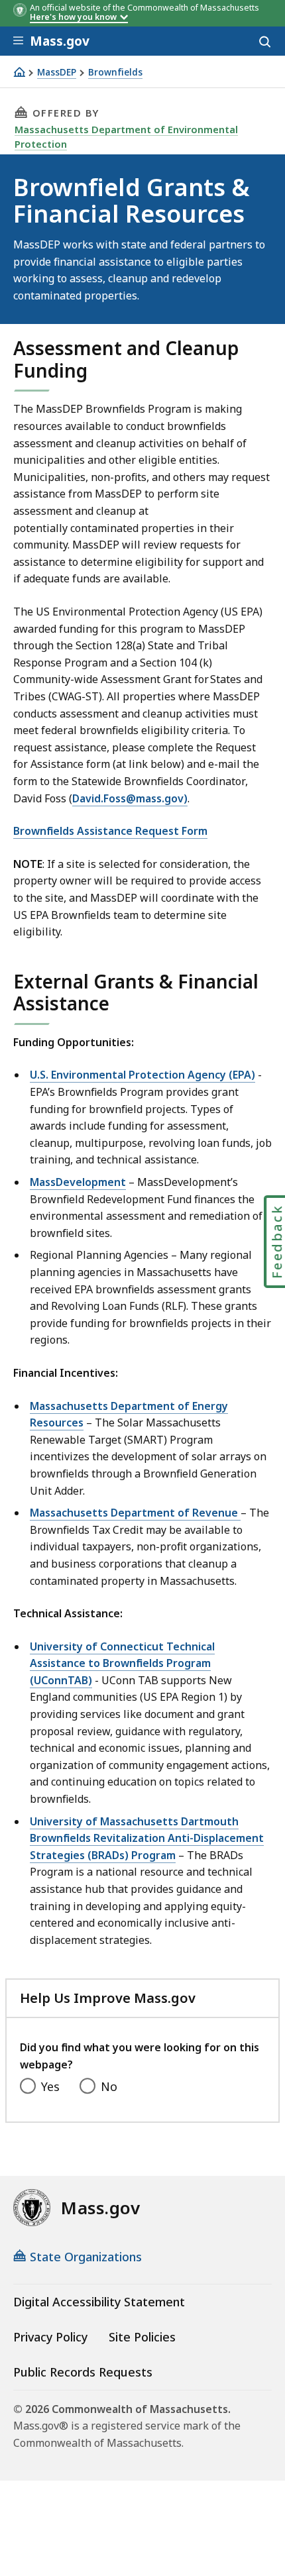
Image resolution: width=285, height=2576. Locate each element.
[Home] (19, 72)
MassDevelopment (78, 1182)
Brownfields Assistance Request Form (110, 831)
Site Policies (142, 2337)
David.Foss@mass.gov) (130, 798)
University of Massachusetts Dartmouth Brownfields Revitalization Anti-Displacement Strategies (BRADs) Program (147, 1838)
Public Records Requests (83, 2372)
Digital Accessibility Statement (99, 2302)
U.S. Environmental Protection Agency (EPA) (142, 1075)
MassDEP (57, 73)
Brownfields (115, 73)
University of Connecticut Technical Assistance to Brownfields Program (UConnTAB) (122, 1663)
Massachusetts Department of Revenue (135, 1513)
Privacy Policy (50, 2337)
